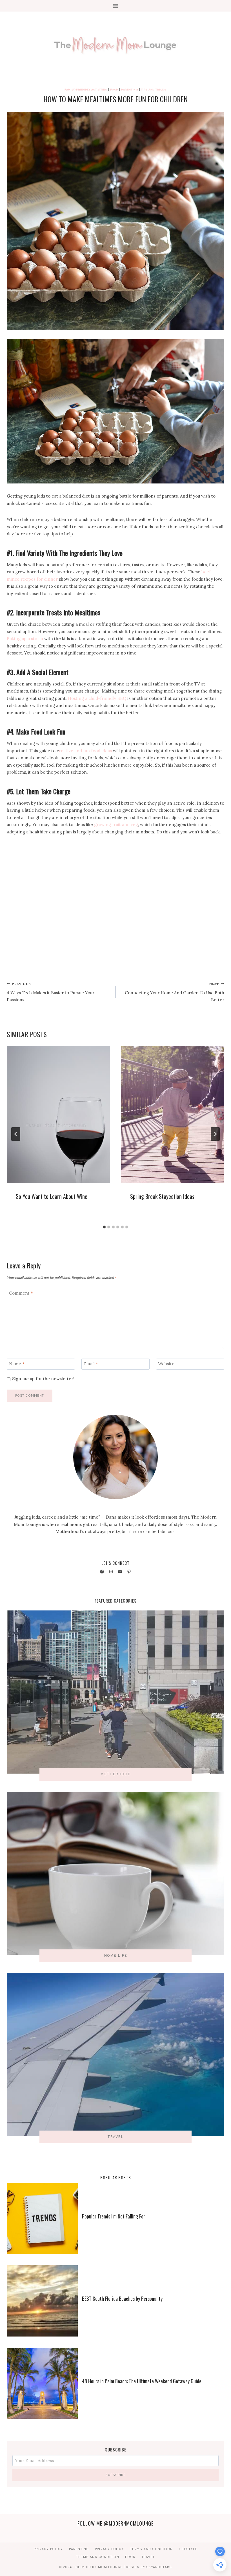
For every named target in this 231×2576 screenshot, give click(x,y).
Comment (21, 1293)
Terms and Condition (152, 2549)
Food (114, 89)
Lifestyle (188, 2549)
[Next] (215, 1134)
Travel (148, 2557)
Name (17, 1364)
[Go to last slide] (16, 1134)
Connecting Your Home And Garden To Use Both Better (175, 992)
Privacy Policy (48, 2549)
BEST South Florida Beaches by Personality (122, 2298)
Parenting (130, 89)
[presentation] (58, 1114)
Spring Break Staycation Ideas (162, 1196)
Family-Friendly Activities (86, 89)
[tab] (104, 1227)
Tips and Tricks (154, 89)
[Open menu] (116, 6)
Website (166, 1364)
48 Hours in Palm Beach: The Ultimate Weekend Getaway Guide (142, 2381)
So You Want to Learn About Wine (52, 1196)
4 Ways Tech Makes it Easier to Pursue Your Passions (51, 992)
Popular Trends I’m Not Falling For (114, 2216)
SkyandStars (159, 2567)
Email (91, 1364)
